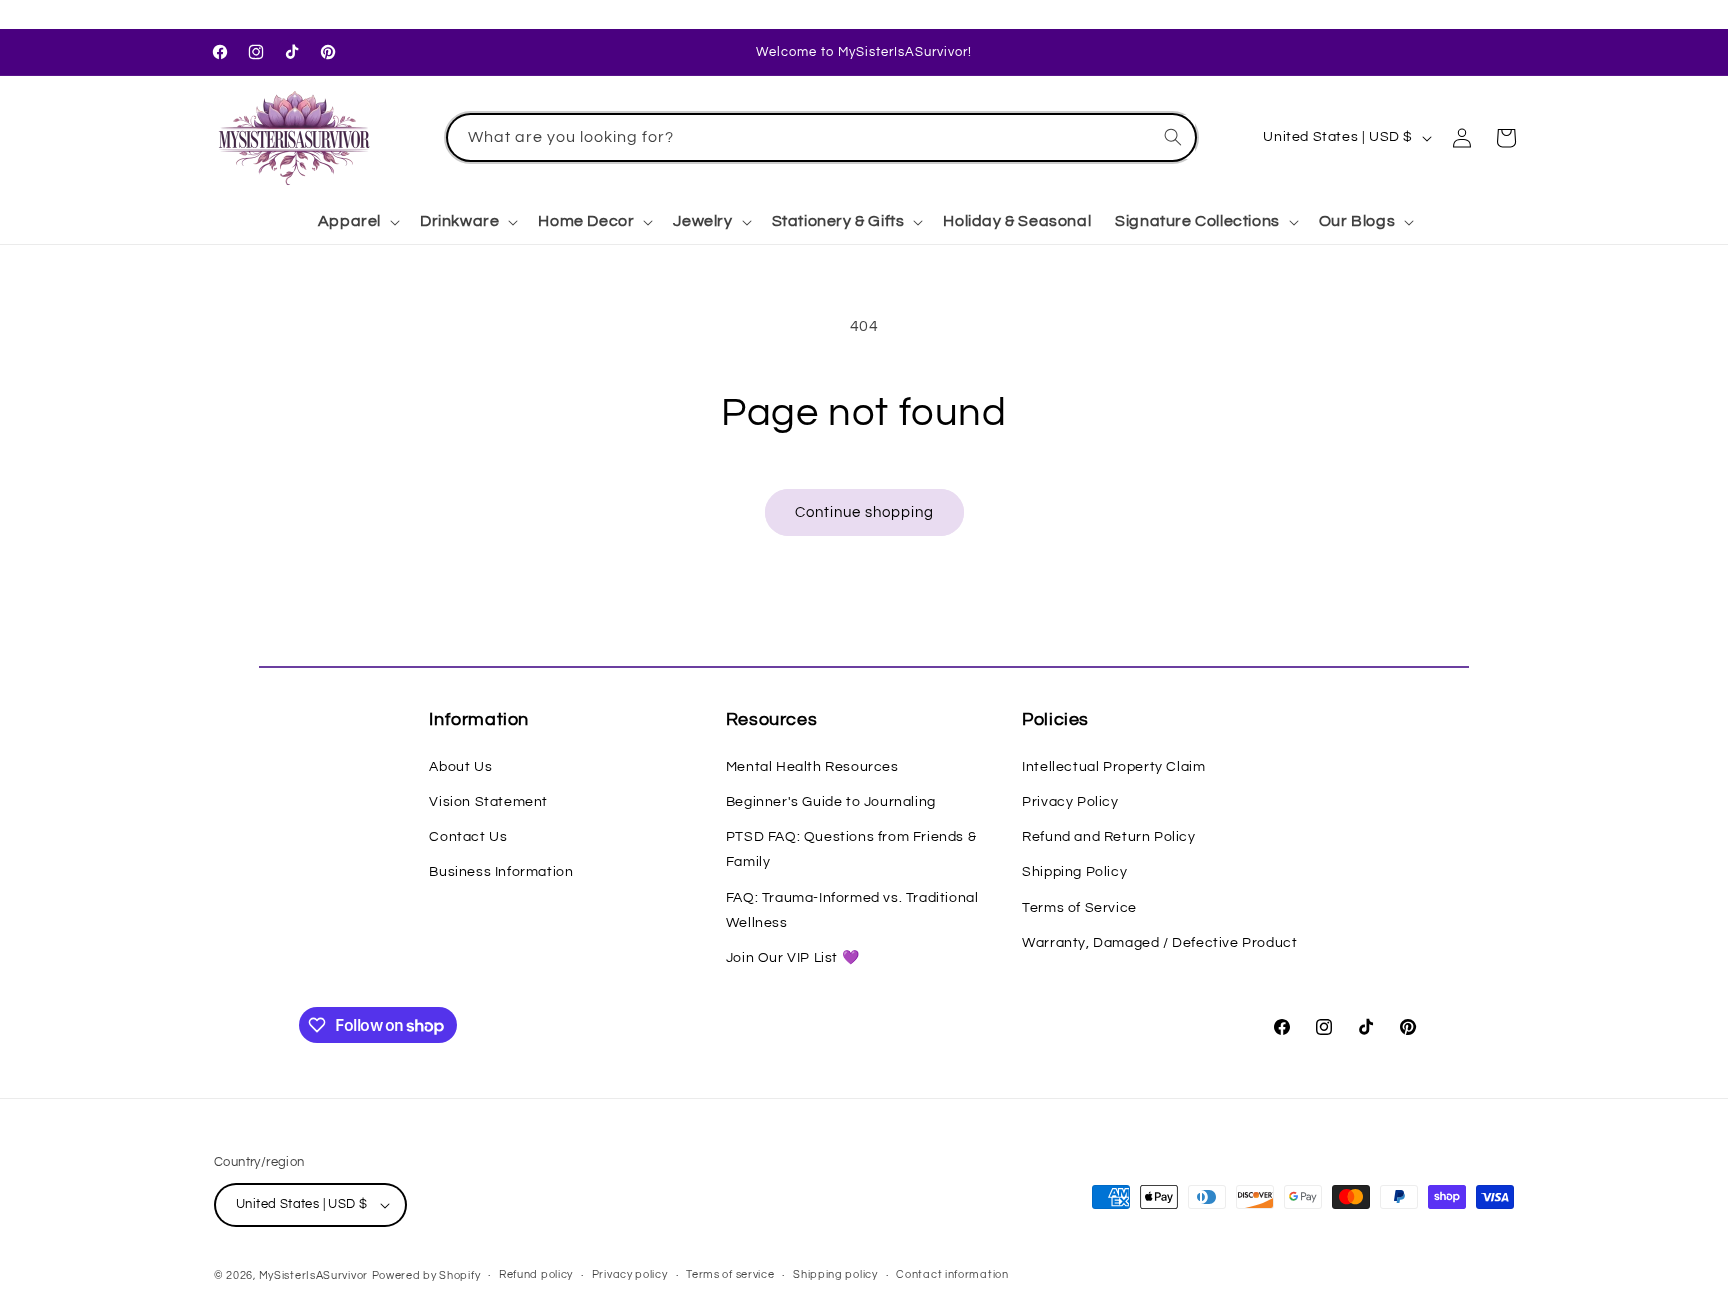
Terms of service (730, 1274)
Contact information (952, 1274)
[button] (357, 221)
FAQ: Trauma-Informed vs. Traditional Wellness (852, 910)
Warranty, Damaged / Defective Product (1159, 943)
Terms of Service (1079, 908)
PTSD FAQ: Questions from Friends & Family (851, 849)
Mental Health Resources (812, 767)
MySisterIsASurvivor (313, 1275)
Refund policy (536, 1274)
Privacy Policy (1070, 802)
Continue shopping (864, 512)
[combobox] (822, 137)
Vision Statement (488, 802)
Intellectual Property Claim (1113, 767)
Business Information (501, 872)
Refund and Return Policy (1108, 837)
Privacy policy (630, 1274)
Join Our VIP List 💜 (792, 958)
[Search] (1173, 137)
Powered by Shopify (426, 1275)
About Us (460, 767)
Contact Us (468, 837)
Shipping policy (835, 1274)
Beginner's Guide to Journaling (831, 802)
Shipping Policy (1074, 872)
